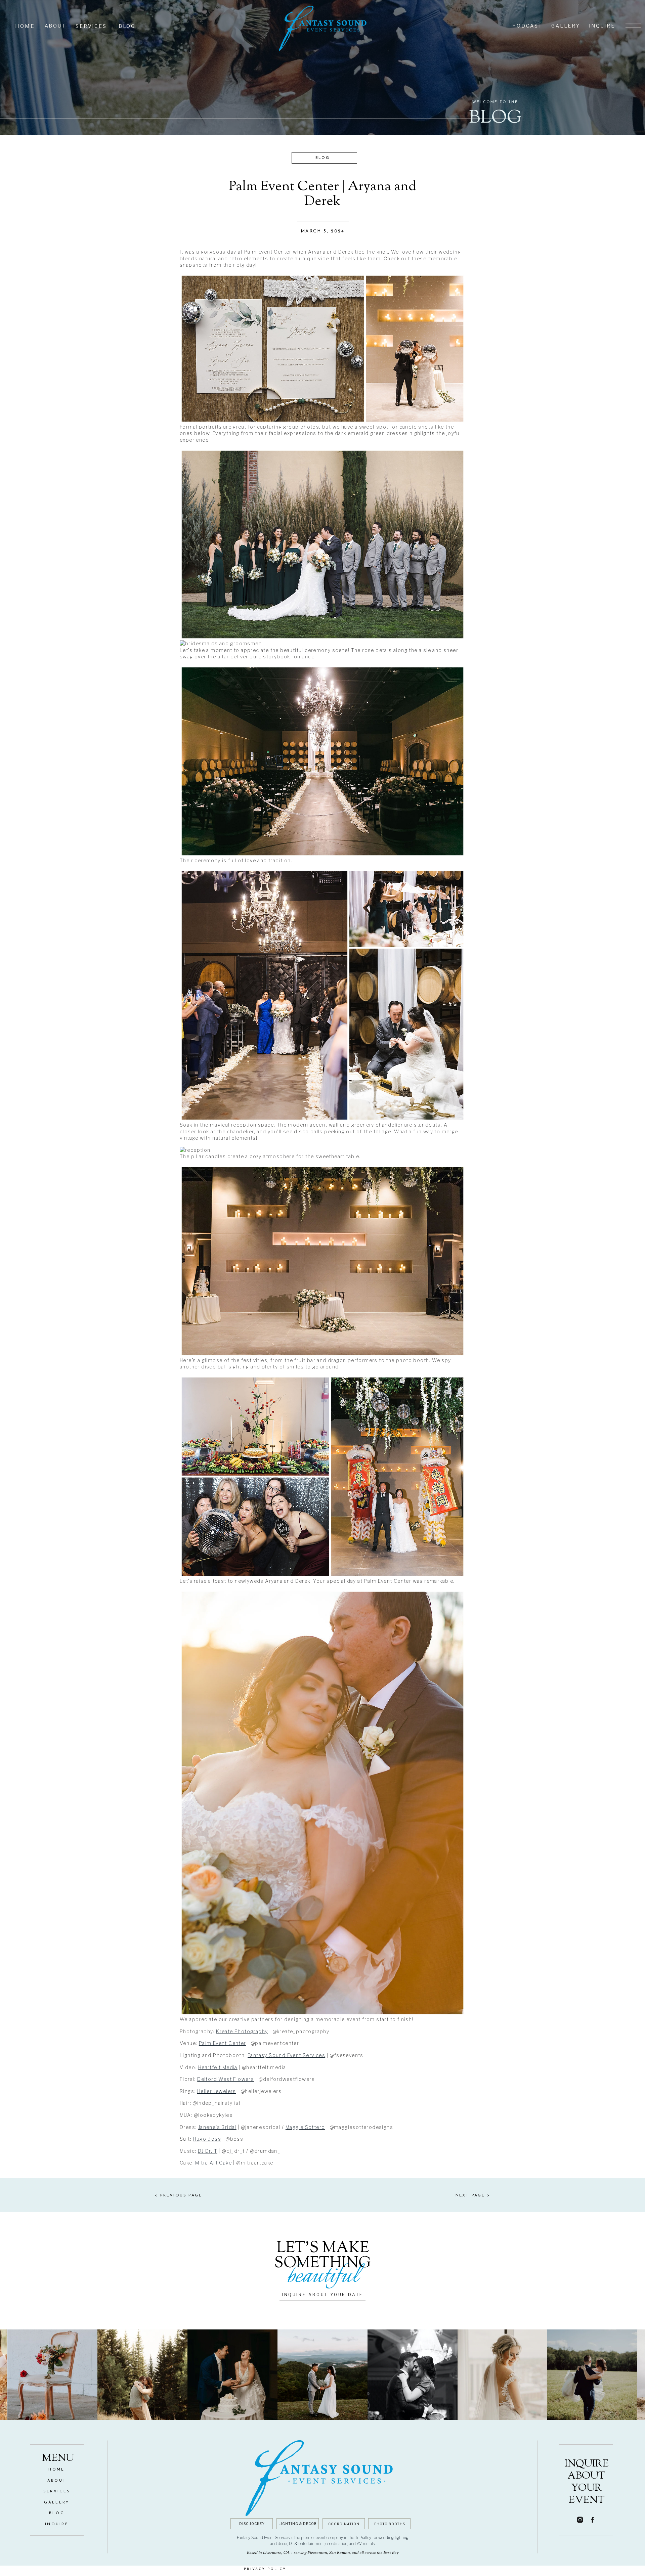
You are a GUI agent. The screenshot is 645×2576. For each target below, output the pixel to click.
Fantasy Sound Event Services (286, 2055)
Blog (322, 158)
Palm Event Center (223, 2043)
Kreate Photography (242, 2031)
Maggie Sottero (305, 2127)
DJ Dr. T (208, 2151)
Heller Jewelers (217, 2091)
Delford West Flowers (226, 2079)
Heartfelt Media (218, 2067)
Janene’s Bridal (217, 2127)
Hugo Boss (207, 2139)
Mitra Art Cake (213, 2163)
